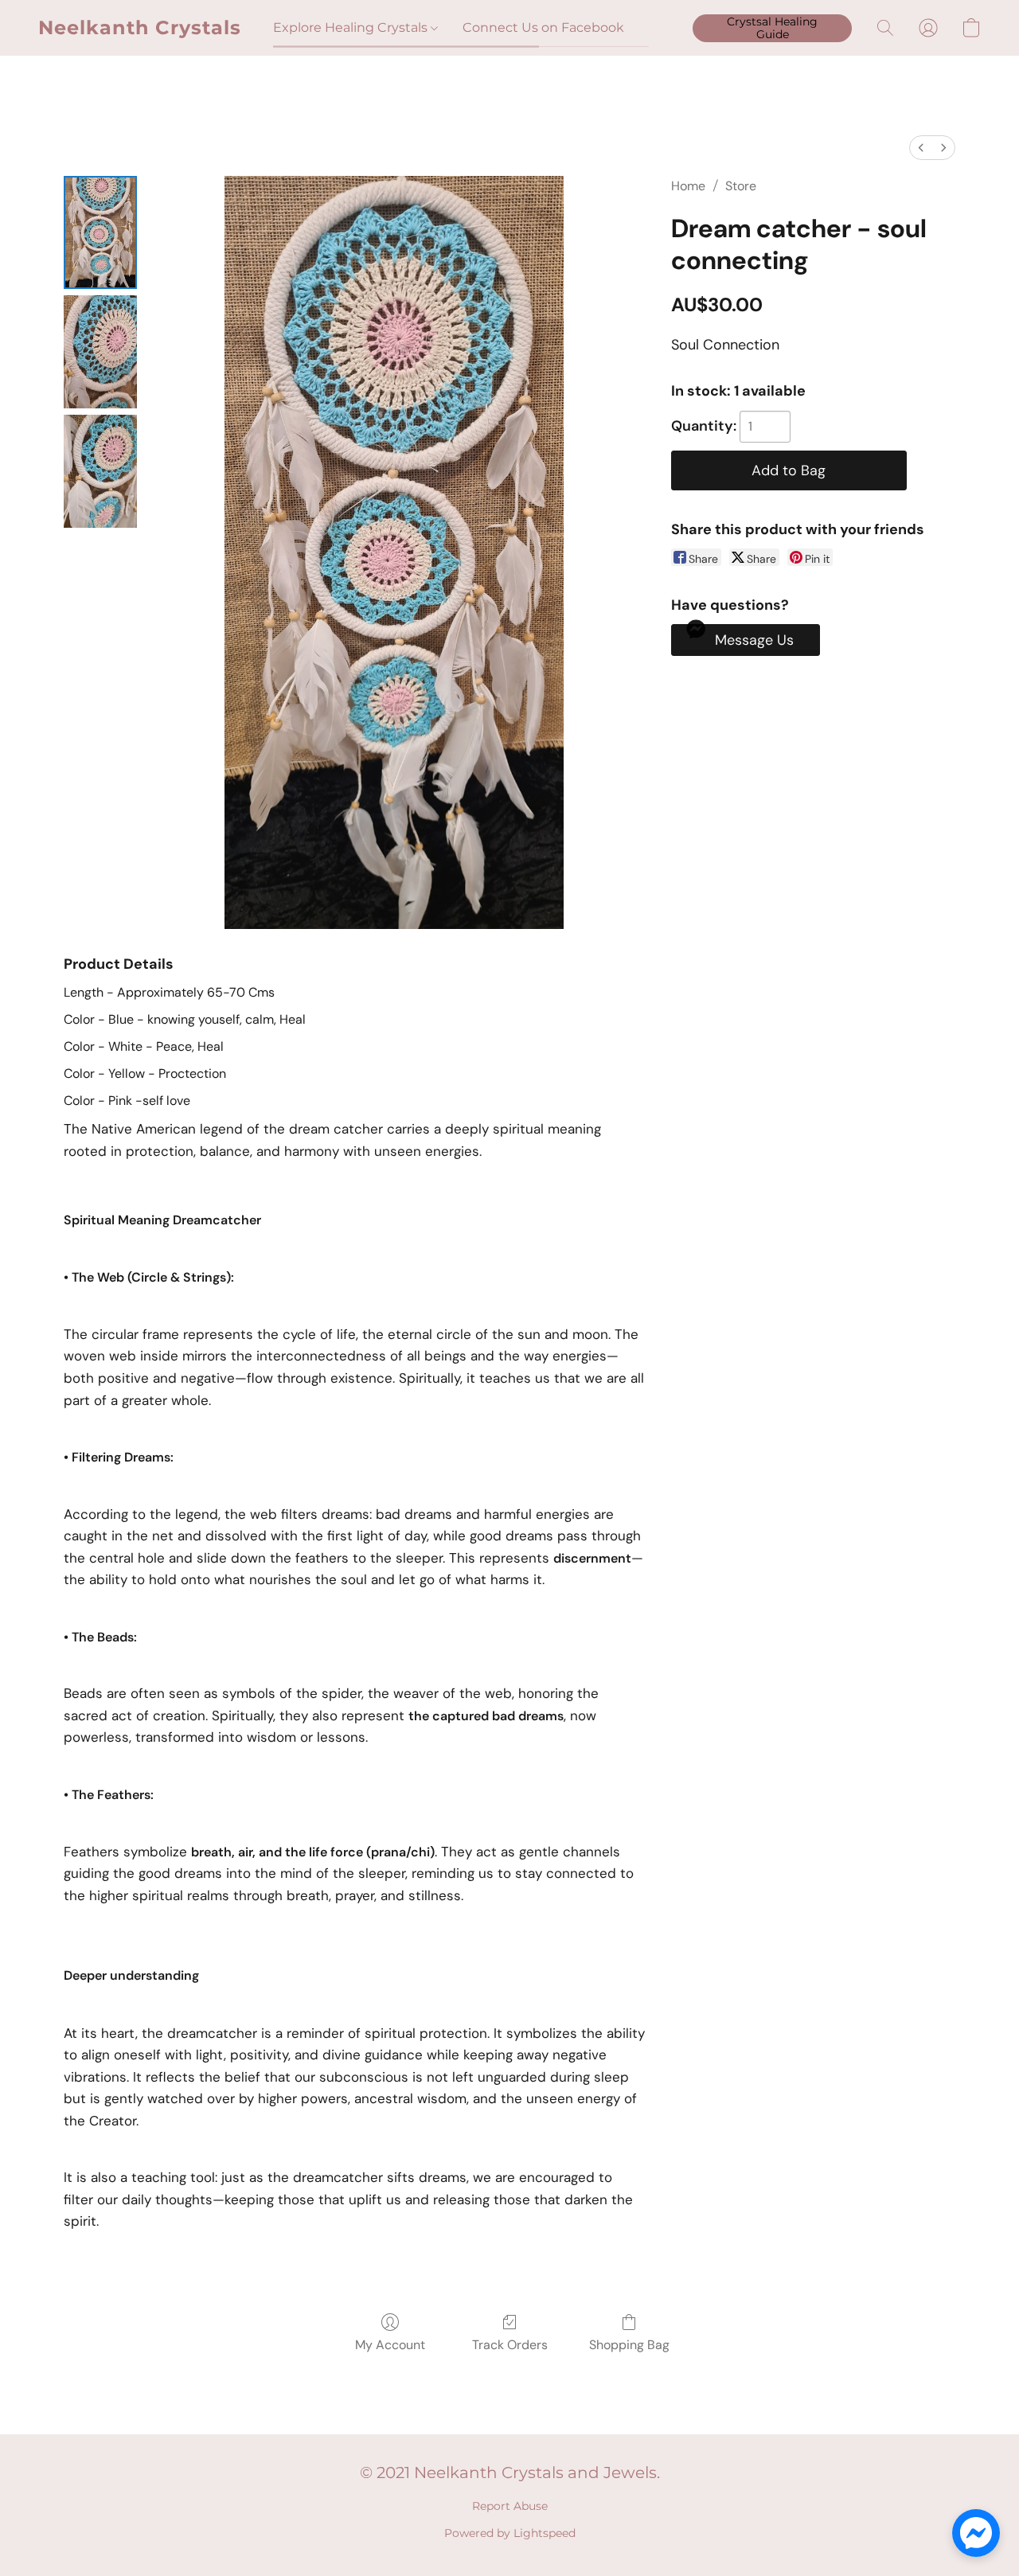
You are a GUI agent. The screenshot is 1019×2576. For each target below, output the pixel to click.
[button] (140, 28)
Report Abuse (510, 2506)
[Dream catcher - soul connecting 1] (100, 352)
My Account (390, 2345)
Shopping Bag (629, 2345)
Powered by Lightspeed (510, 2533)
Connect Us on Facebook (543, 27)
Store (741, 186)
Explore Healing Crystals (352, 27)
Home (688, 186)
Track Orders (510, 2345)
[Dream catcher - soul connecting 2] (100, 471)
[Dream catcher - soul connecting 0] (100, 232)
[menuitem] (921, 148)
